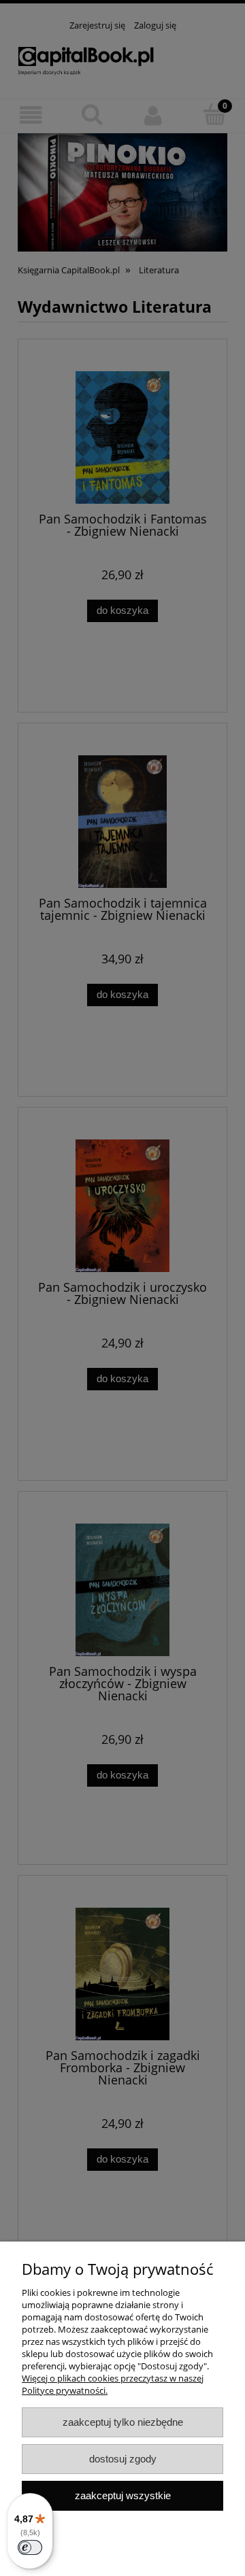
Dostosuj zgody (123, 2459)
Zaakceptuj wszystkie (123, 2495)
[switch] (30, 2547)
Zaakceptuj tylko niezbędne (123, 2422)
